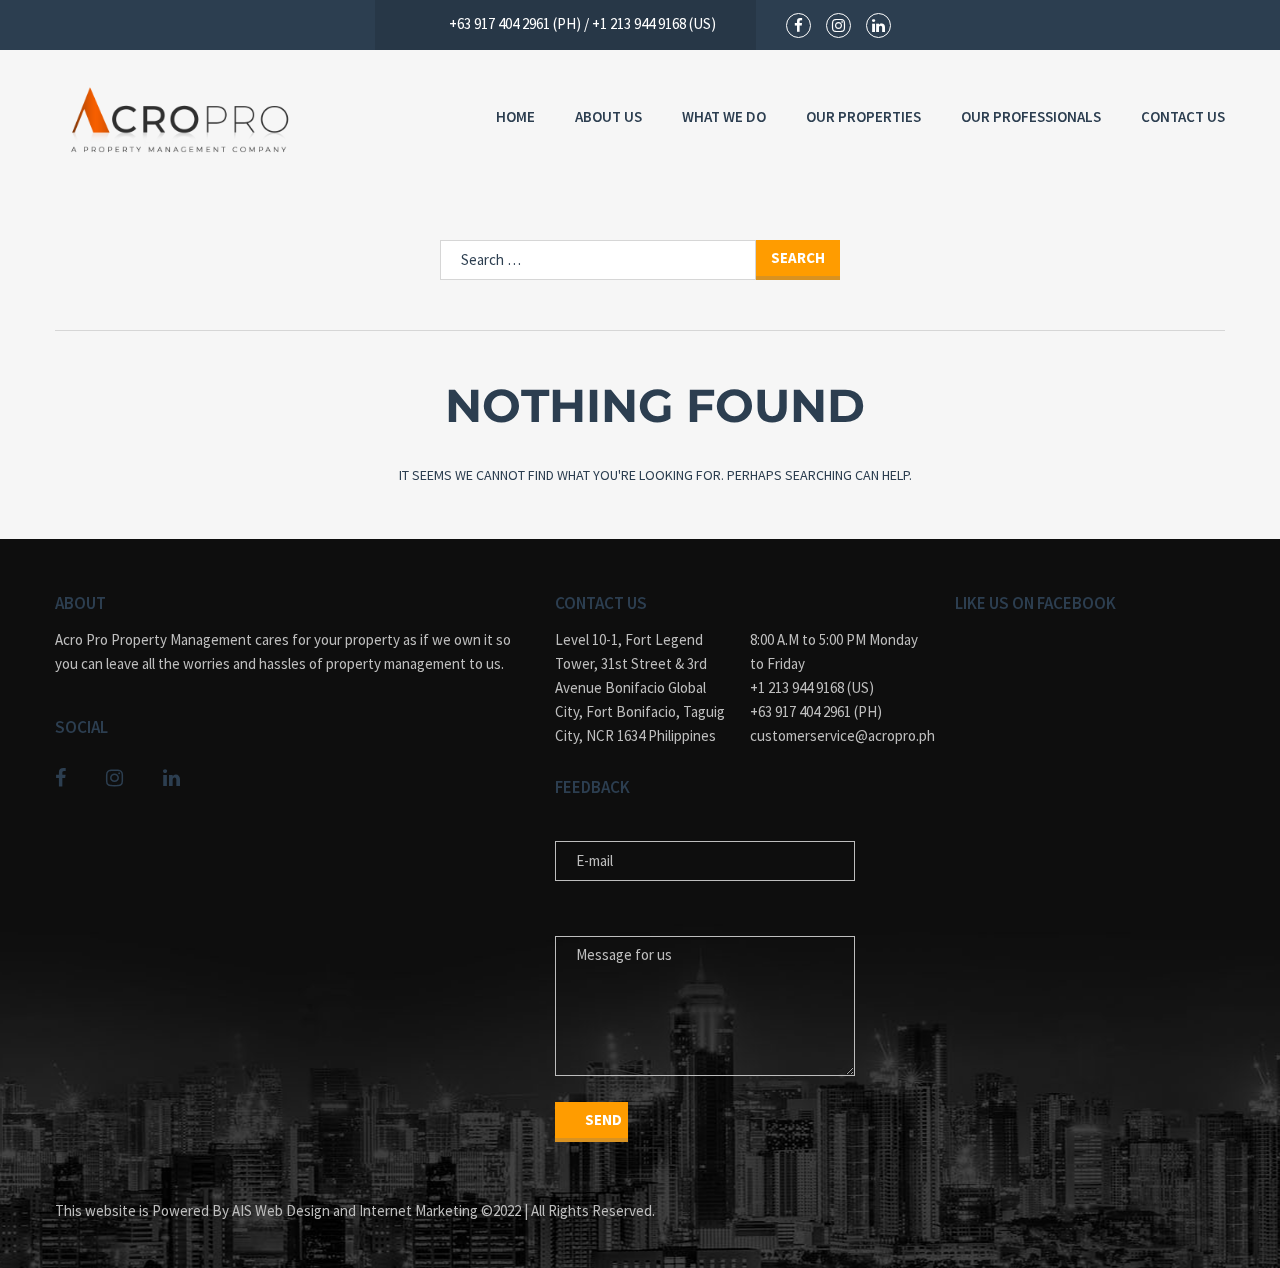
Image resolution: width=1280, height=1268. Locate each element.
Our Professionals (1031, 116)
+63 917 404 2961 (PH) (816, 711)
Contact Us (1183, 116)
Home (515, 116)
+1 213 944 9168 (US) (812, 687)
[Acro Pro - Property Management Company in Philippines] (180, 120)
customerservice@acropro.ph (837, 735)
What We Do (724, 116)
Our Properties (863, 116)
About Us (608, 116)
